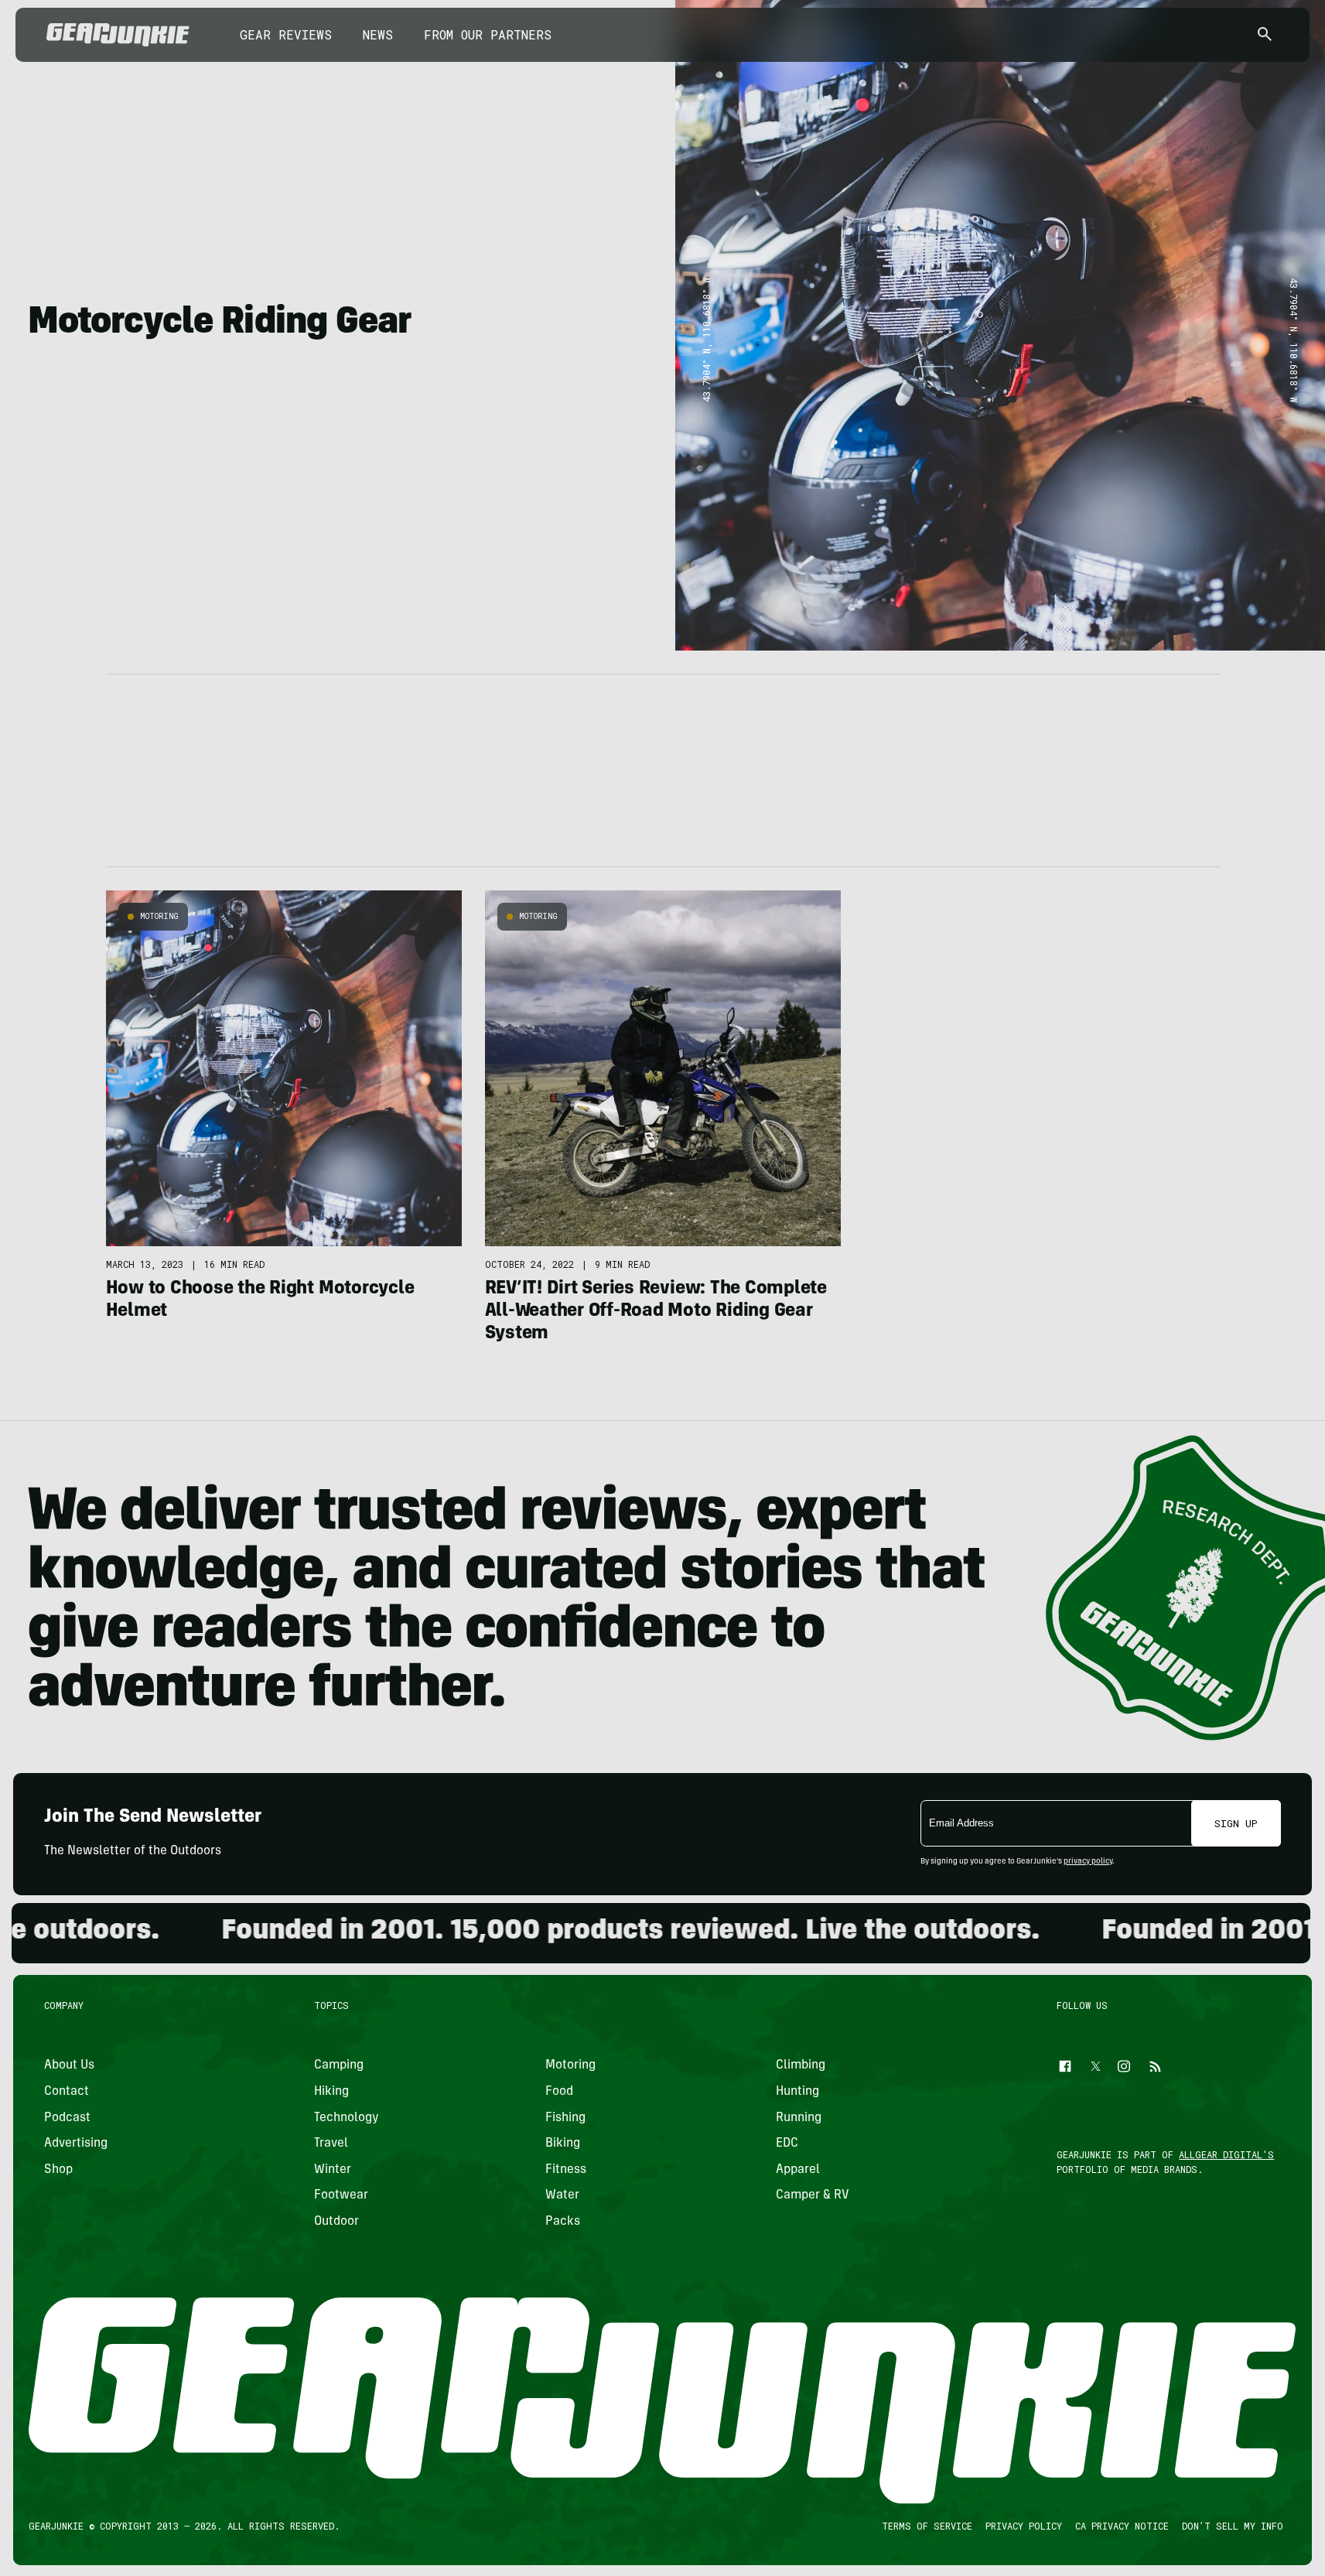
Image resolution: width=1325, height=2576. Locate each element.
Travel (331, 2144)
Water (562, 2195)
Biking (563, 2144)
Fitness (566, 2169)
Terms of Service (927, 2526)
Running (799, 2117)
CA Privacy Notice (1122, 2526)
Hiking (331, 2091)
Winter (333, 2169)
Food (559, 2091)
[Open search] (1265, 35)
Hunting (797, 2091)
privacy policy (1088, 1862)
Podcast (67, 2117)
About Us (69, 2065)
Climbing (801, 2065)
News (378, 34)
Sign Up (1236, 1823)
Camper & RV (813, 2195)
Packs (563, 2221)
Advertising (76, 2144)
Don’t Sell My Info (1233, 2526)
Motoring (159, 916)
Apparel (798, 2169)
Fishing (565, 2117)
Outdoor (336, 2221)
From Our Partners (488, 34)
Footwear (341, 2195)
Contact (67, 2091)
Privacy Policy (1024, 2526)
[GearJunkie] (118, 35)
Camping (339, 2065)
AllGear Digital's (1227, 2154)
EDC (787, 2144)
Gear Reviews (286, 34)
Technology (347, 2117)
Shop (58, 2169)
